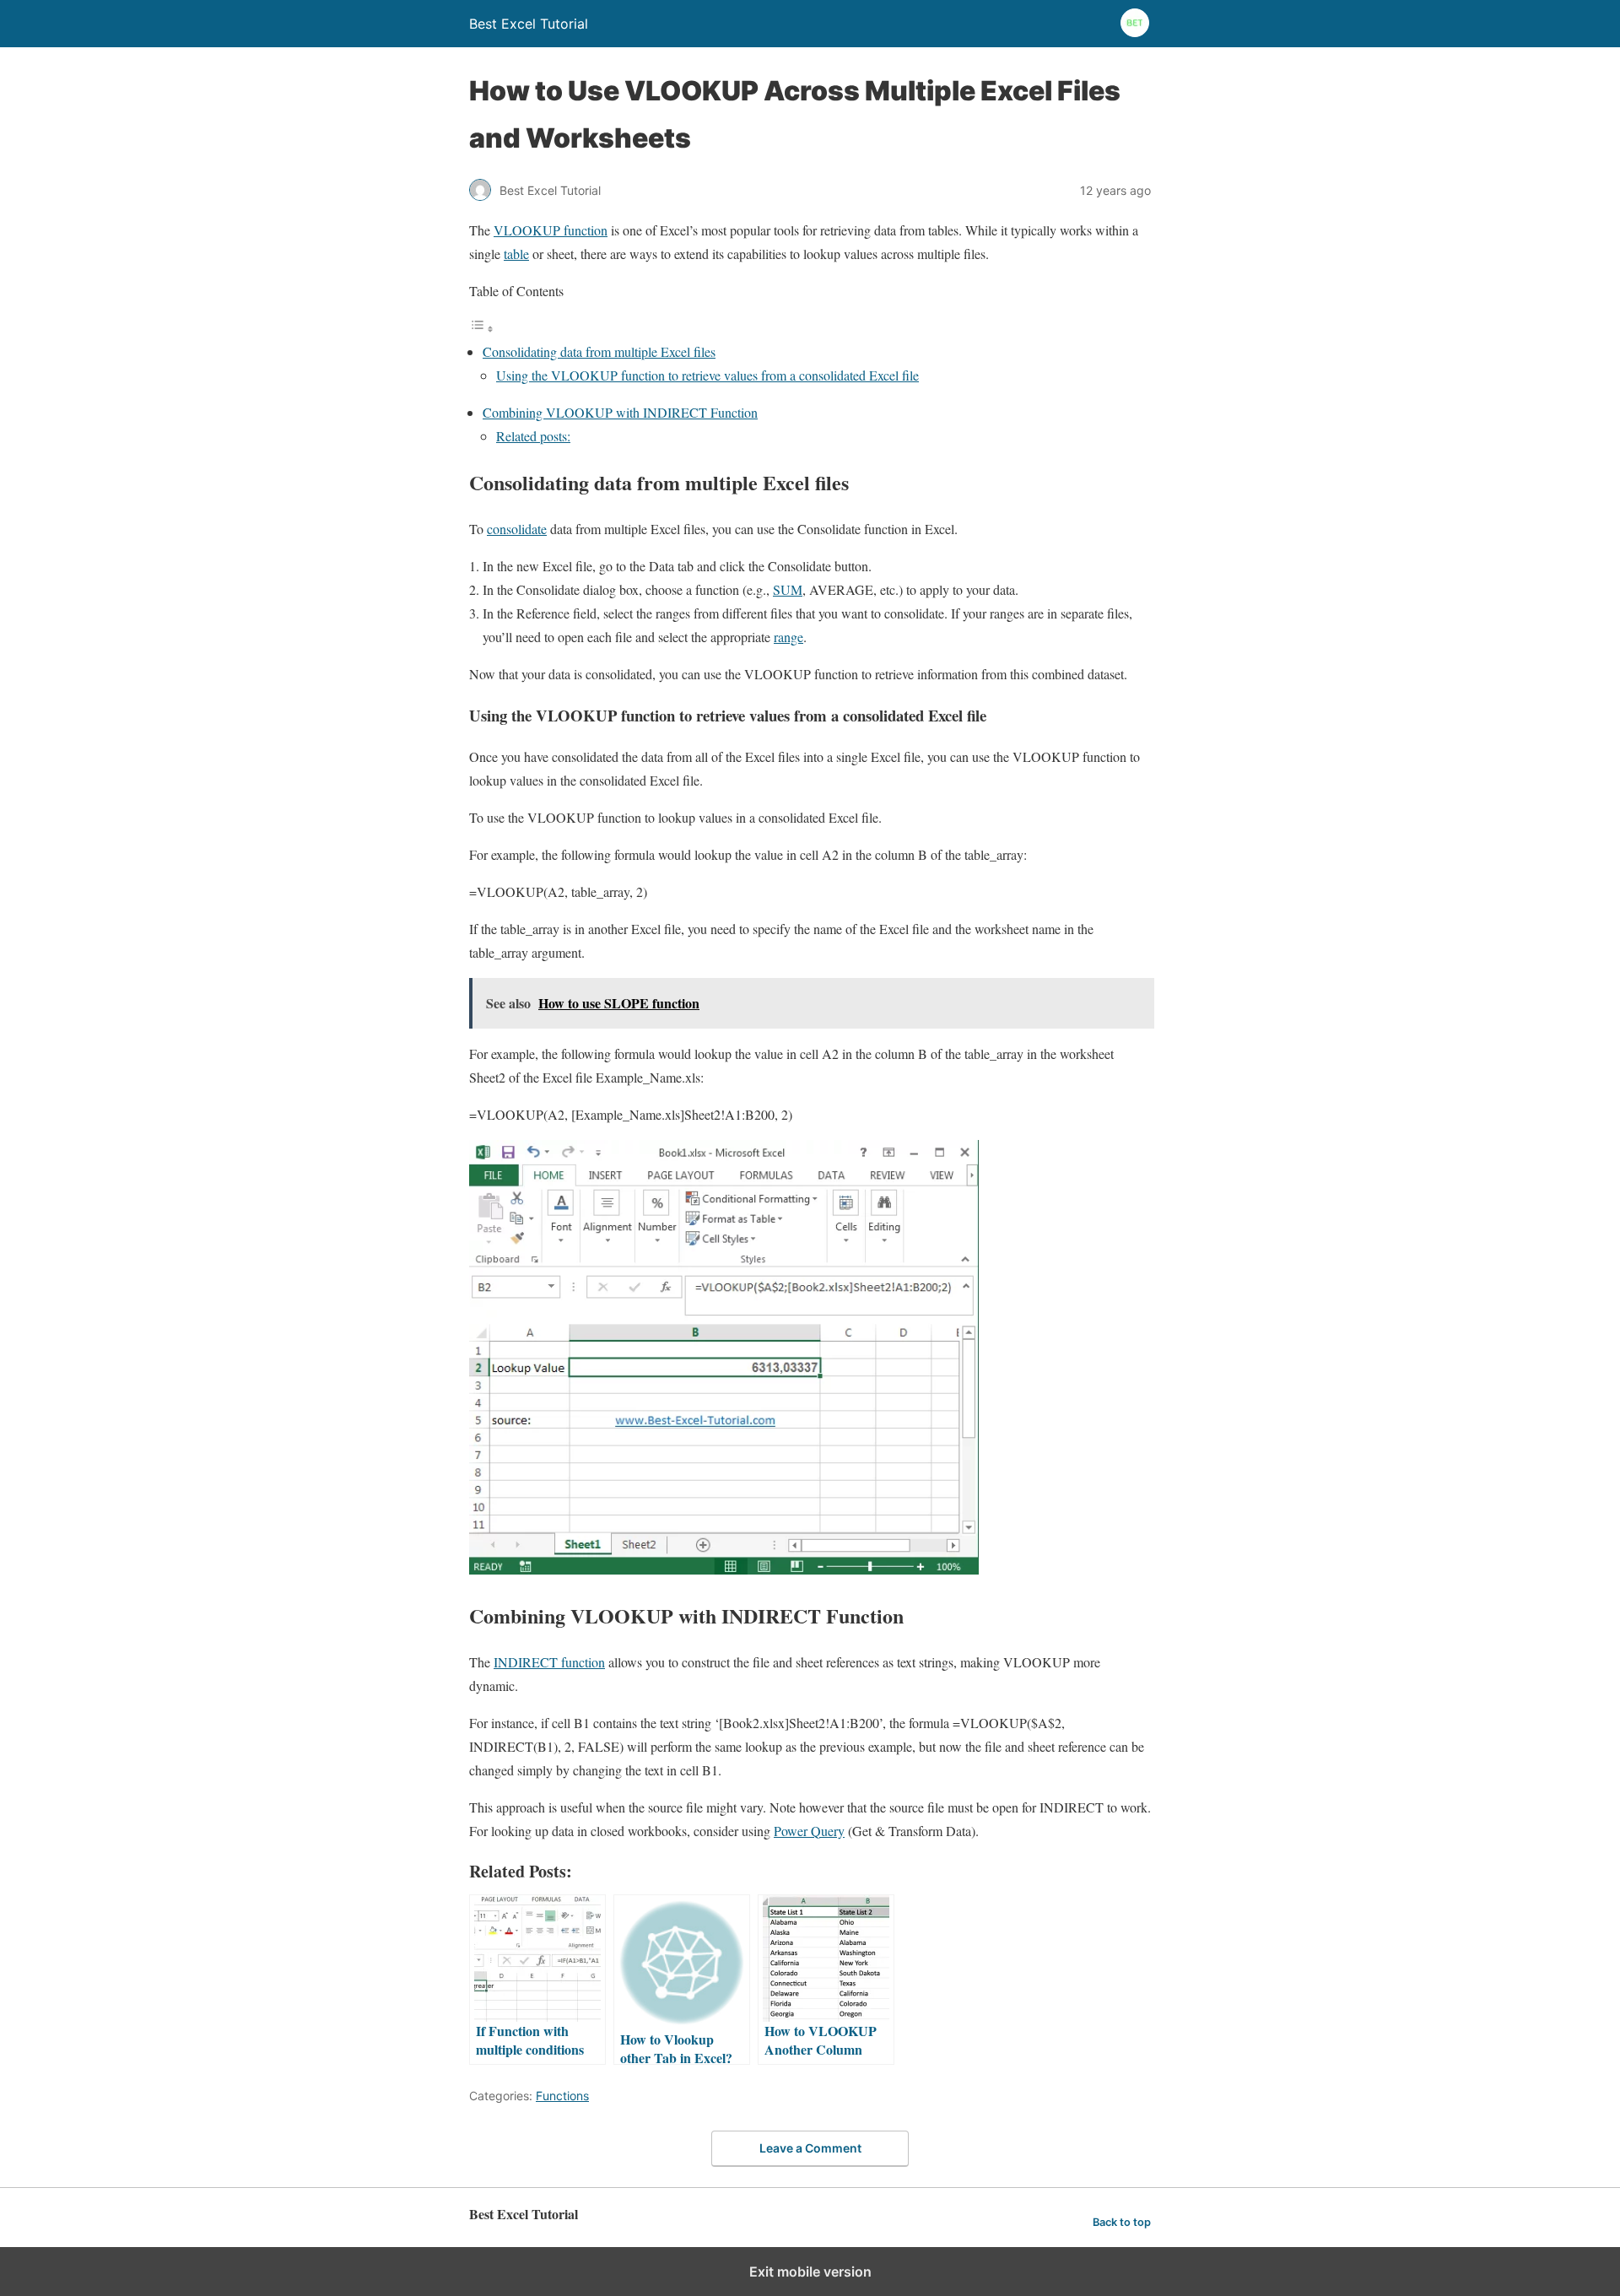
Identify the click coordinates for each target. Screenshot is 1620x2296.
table (516, 254)
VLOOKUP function (551, 230)
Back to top (1122, 2222)
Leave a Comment (810, 2148)
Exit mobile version (810, 2272)
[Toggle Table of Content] (482, 328)
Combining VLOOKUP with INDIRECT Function (620, 412)
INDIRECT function (549, 1662)
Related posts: (533, 436)
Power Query (809, 1831)
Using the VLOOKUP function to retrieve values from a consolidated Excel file (707, 375)
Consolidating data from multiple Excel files (599, 351)
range (788, 637)
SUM (788, 589)
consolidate (517, 529)
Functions (562, 2096)
